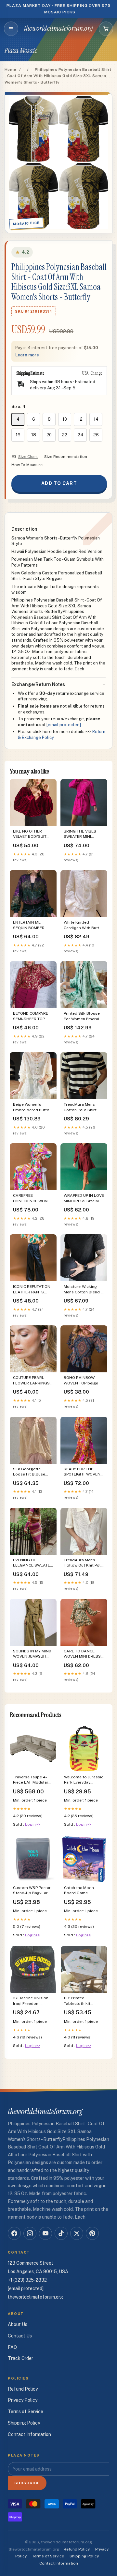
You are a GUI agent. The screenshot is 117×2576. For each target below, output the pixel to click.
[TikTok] (61, 2233)
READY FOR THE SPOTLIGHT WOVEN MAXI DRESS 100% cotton (82, 1472)
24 (80, 435)
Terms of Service (26, 2412)
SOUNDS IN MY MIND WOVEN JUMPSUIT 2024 (32, 1654)
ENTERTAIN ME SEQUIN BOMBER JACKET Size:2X (29, 925)
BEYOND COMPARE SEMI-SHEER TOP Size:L (31, 1016)
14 (96, 419)
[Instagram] (30, 2233)
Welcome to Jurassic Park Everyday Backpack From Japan (84, 1780)
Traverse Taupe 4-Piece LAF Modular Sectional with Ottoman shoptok (31, 1780)
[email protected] (64, 725)
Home (11, 70)
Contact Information (29, 2434)
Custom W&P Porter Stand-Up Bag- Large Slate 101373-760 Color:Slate (33, 1891)
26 (96, 435)
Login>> (33, 1824)
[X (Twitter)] (77, 2233)
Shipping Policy (24, 2423)
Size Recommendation (66, 457)
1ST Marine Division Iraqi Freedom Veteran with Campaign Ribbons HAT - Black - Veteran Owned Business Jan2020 (32, 2001)
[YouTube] (45, 2233)
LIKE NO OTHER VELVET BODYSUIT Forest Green (30, 834)
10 (65, 419)
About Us (18, 2324)
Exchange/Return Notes (38, 684)
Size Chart (28, 457)
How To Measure (27, 465)
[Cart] (106, 29)
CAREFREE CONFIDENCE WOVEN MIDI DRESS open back (33, 1199)
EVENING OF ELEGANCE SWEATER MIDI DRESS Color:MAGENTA (33, 1563)
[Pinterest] (92, 2233)
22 (65, 435)
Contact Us (20, 2336)
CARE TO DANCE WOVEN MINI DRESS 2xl (82, 1654)
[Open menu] (11, 29)
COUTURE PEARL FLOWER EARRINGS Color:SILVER (31, 1381)
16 (18, 435)
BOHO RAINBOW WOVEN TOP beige (81, 1380)
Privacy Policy (23, 2400)
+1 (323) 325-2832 (27, 2280)
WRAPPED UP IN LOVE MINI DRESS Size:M (84, 1198)
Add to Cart (59, 483)
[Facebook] (14, 2233)
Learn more (27, 355)
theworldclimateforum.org (58, 28)
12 (80, 419)
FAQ (12, 2347)
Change (96, 373)
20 (49, 435)
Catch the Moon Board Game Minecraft (79, 1891)
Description (24, 529)
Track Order (20, 2358)
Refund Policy (23, 2389)
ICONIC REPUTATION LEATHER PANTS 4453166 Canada (32, 1290)
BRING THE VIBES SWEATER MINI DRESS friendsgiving (83, 834)
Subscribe (27, 2483)
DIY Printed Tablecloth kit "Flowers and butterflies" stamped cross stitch (84, 2001)
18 (34, 435)
